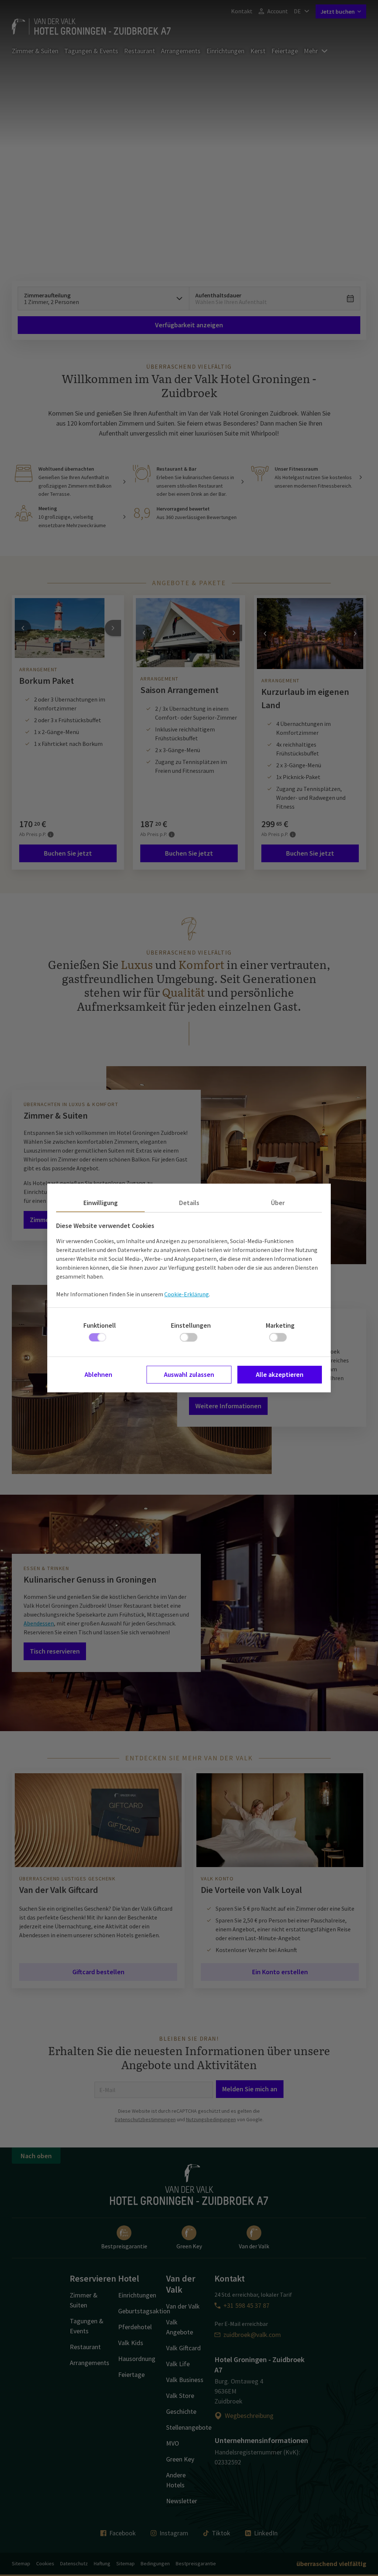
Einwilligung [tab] (101, 1203)
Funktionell (100, 1325)
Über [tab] (278, 1203)
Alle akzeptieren (280, 1374)
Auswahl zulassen (189, 1374)
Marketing (280, 1325)
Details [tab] (189, 1203)
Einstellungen (191, 1325)
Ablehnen (98, 1374)
